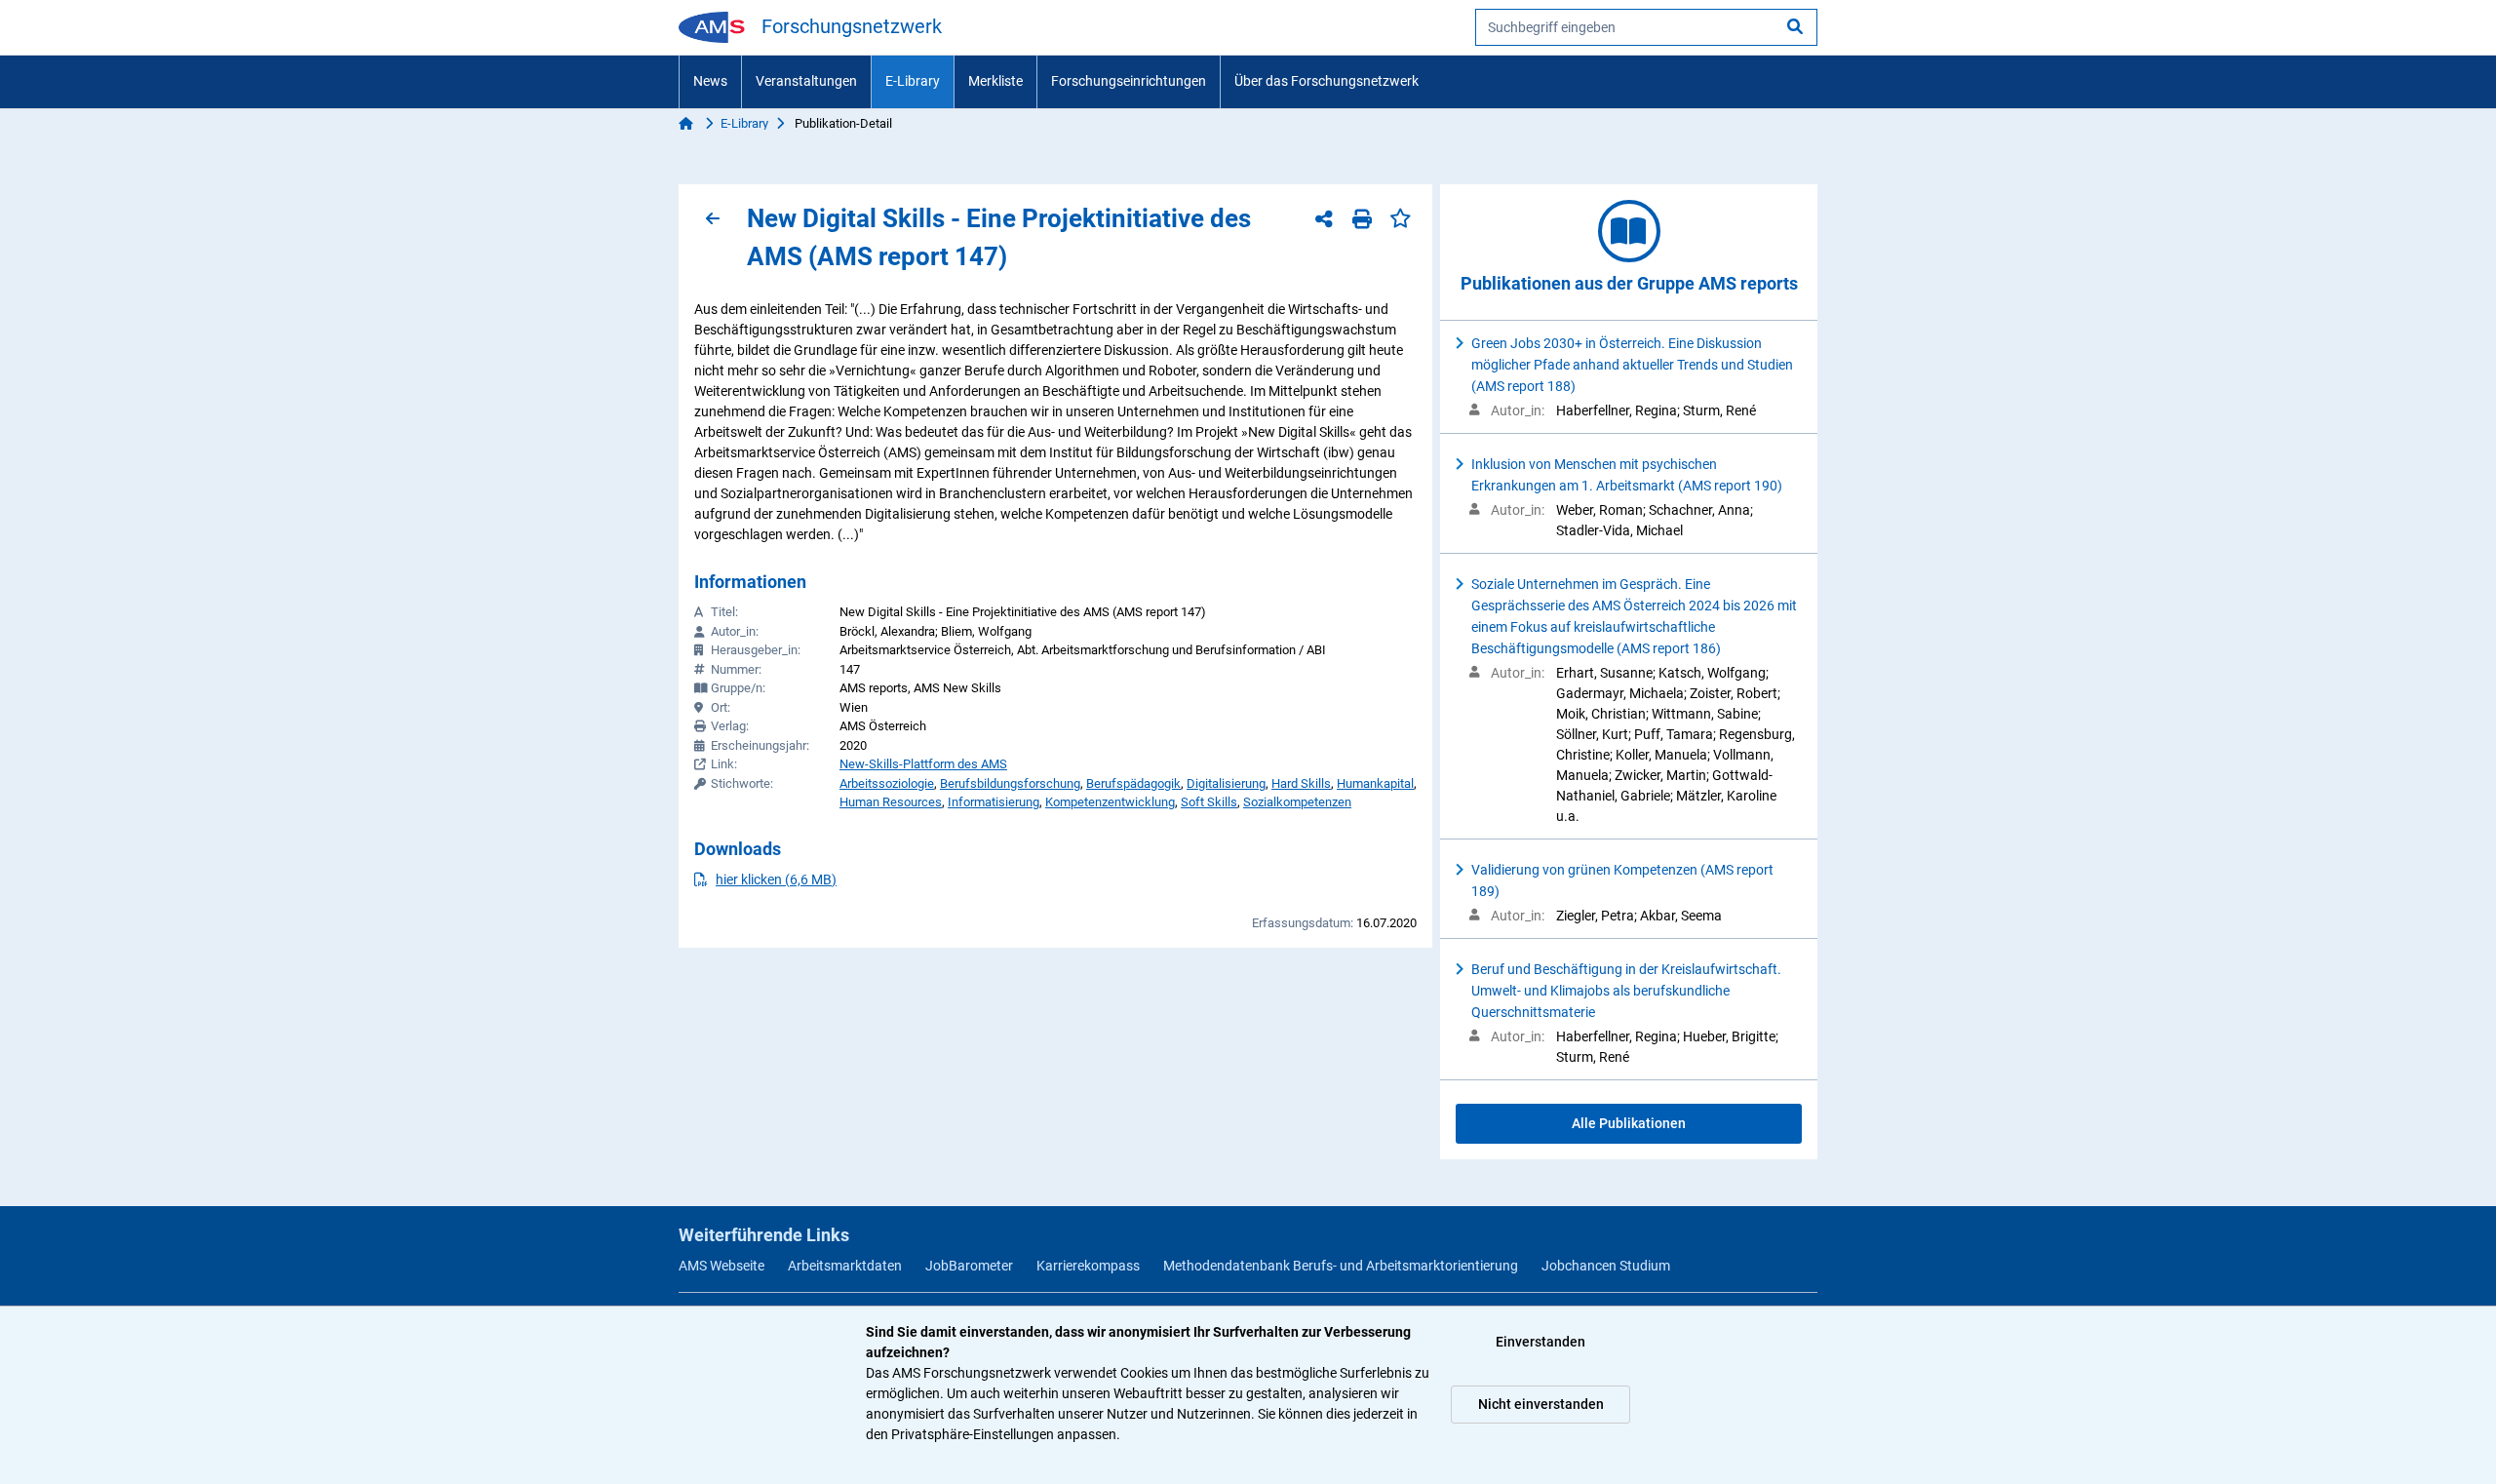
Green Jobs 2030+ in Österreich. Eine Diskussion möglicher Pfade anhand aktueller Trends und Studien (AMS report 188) (1632, 365)
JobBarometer (969, 1266)
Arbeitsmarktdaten (845, 1266)
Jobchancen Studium (1606, 1266)
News (710, 81)
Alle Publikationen (1629, 1123)
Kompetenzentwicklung (1110, 802)
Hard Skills (1301, 783)
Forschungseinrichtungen (1129, 81)
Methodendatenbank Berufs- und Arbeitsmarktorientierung (1341, 1266)
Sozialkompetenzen (1297, 802)
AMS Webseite (721, 1266)
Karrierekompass (1088, 1266)
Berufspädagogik (1133, 783)
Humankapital (1375, 783)
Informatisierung (994, 802)
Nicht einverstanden (1541, 1404)
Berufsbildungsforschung (1010, 783)
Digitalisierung (1226, 783)
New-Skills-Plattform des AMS (923, 764)
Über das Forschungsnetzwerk (1326, 81)
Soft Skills (1209, 802)
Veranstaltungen (806, 81)
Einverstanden (1540, 1342)
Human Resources (891, 802)
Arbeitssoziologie (887, 783)
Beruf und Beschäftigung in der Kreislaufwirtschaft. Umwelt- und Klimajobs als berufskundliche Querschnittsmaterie (1626, 991)
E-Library (913, 81)
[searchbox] (1646, 27)
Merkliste (995, 81)
